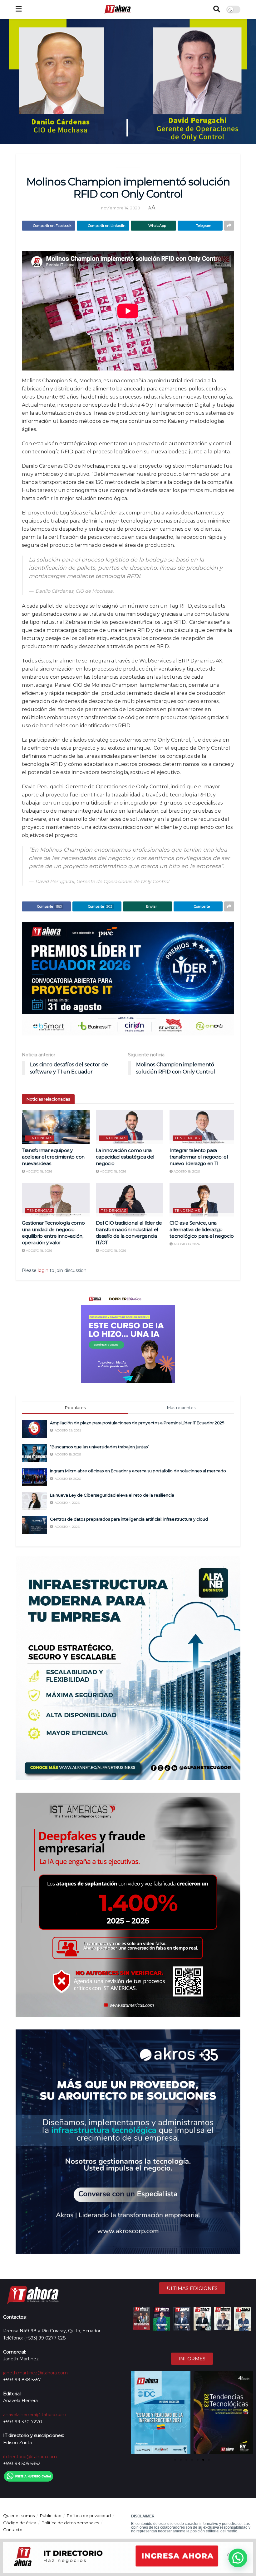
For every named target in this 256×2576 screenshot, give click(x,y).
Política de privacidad (89, 2516)
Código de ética (20, 2523)
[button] (136, 2413)
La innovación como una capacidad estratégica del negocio (125, 1157)
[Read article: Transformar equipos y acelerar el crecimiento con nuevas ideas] (56, 1127)
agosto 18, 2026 (39, 1171)
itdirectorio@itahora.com (30, 2457)
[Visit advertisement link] (128, 979)
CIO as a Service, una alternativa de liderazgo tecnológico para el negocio (202, 1229)
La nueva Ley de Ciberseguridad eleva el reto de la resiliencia (112, 1495)
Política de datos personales (70, 2523)
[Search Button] (217, 9)
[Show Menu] (19, 9)
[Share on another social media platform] (229, 226)
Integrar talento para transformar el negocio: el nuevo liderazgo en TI (199, 1157)
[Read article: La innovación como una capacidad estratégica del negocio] (130, 1127)
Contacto (13, 2530)
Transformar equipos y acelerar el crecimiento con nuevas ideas (53, 1157)
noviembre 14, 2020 (121, 208)
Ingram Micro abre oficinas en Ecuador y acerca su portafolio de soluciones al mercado (138, 1471)
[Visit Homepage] (117, 9)
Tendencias (40, 1138)
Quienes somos (19, 2516)
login (43, 1270)
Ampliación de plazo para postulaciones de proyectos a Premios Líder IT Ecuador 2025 (137, 1423)
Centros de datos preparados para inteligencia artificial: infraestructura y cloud (129, 1519)
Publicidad (51, 2516)
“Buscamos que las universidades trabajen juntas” (100, 1447)
